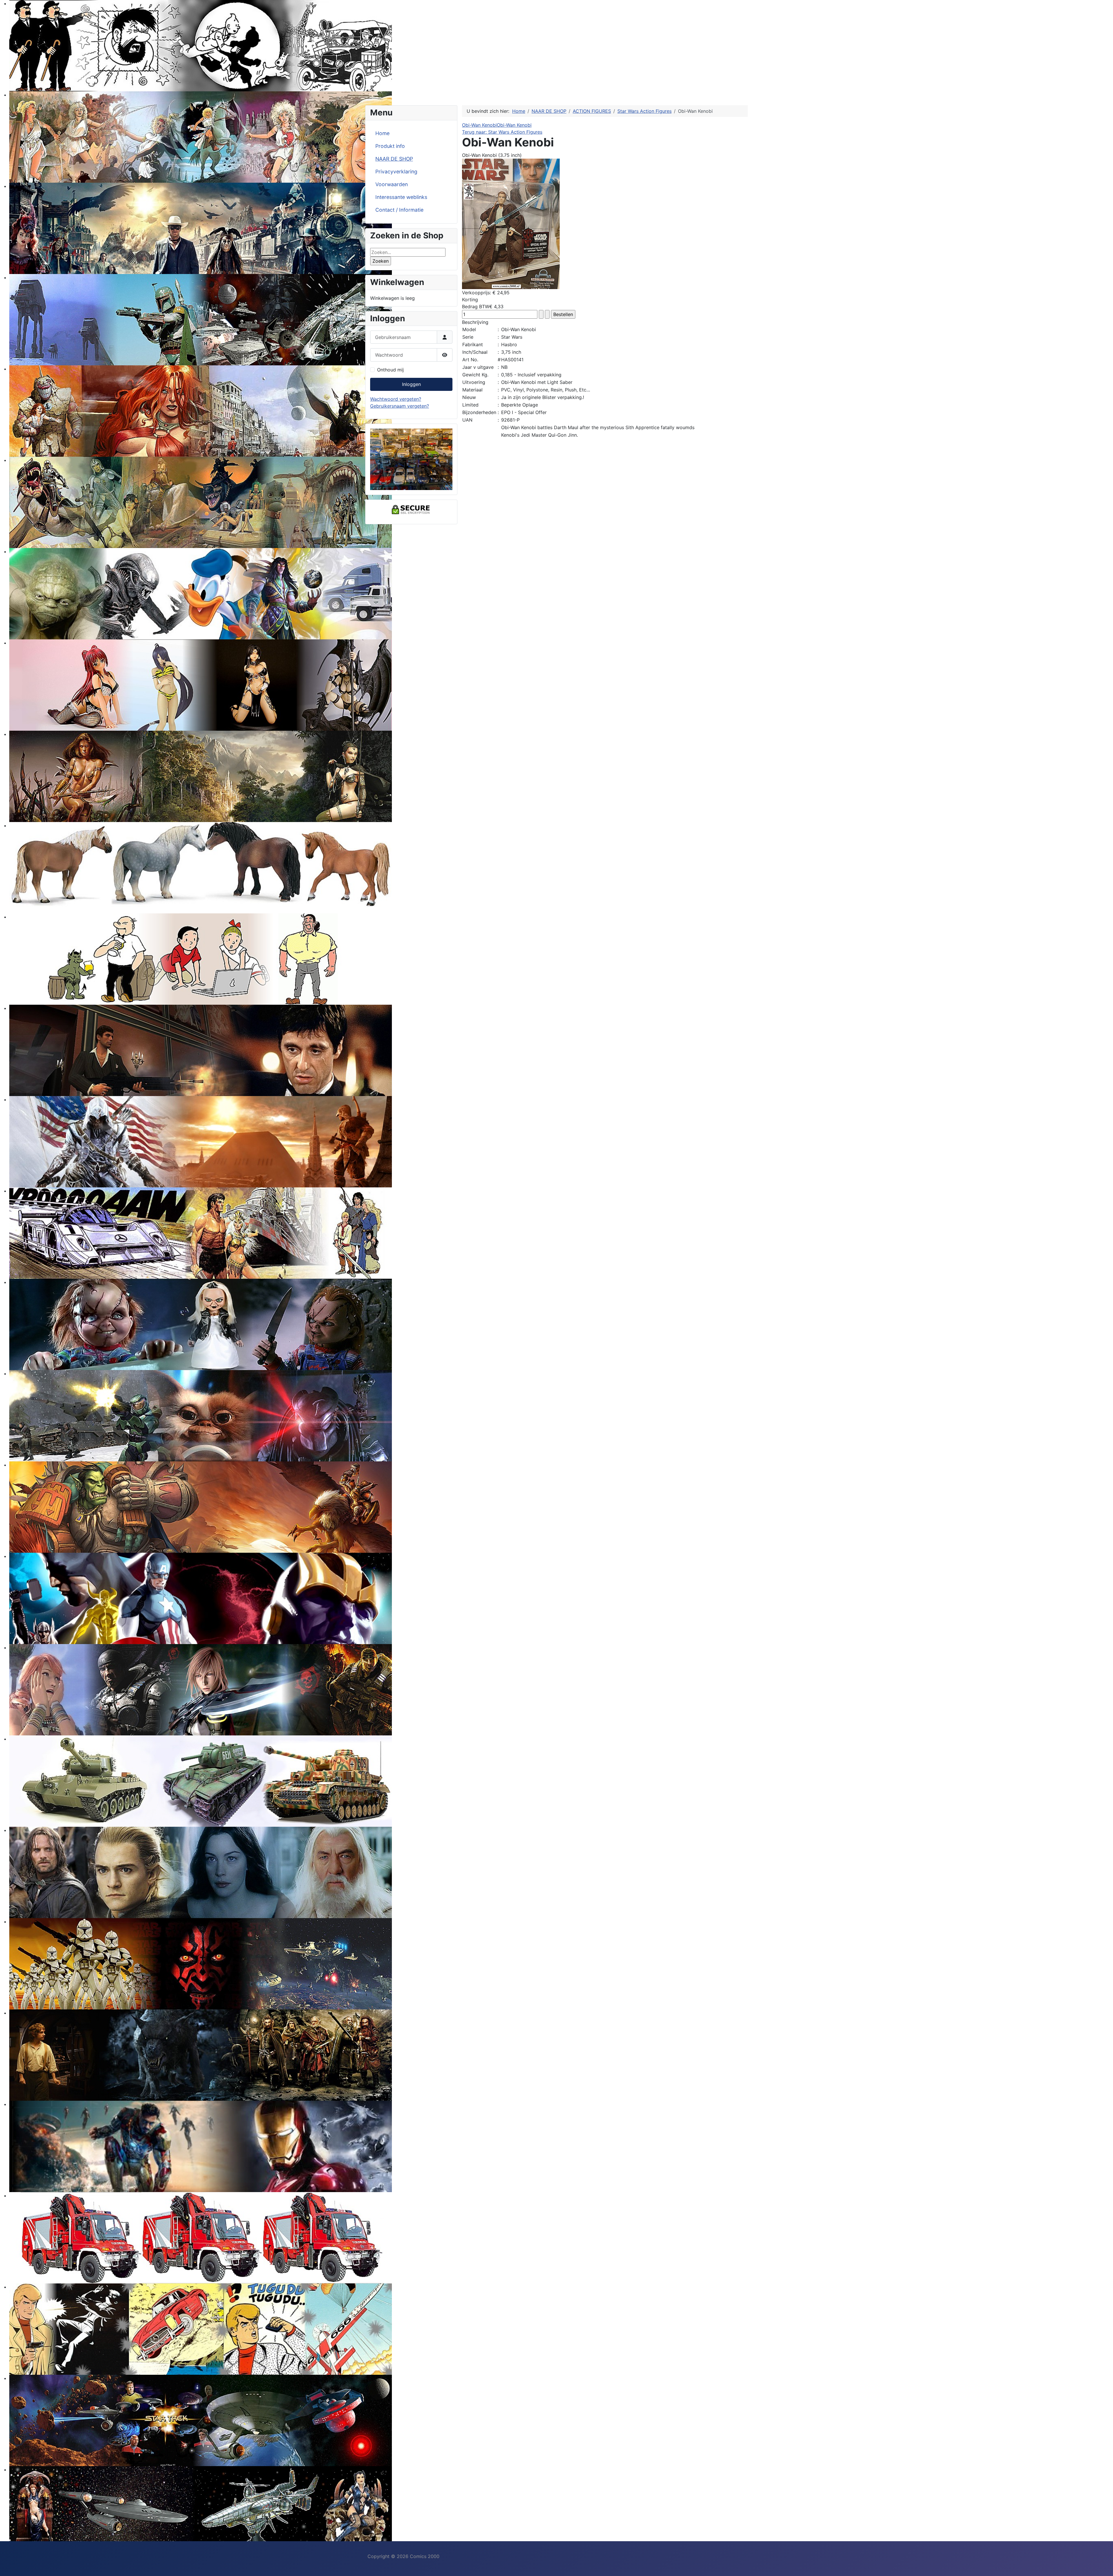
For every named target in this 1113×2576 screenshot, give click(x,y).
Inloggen (411, 384)
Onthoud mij (390, 370)
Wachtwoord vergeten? (396, 399)
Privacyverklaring (396, 172)
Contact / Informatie (399, 210)
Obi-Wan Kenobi (479, 125)
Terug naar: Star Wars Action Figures (502, 132)
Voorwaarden (392, 184)
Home (382, 133)
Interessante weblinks (401, 197)
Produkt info (390, 146)
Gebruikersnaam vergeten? (400, 406)
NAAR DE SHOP (394, 159)
